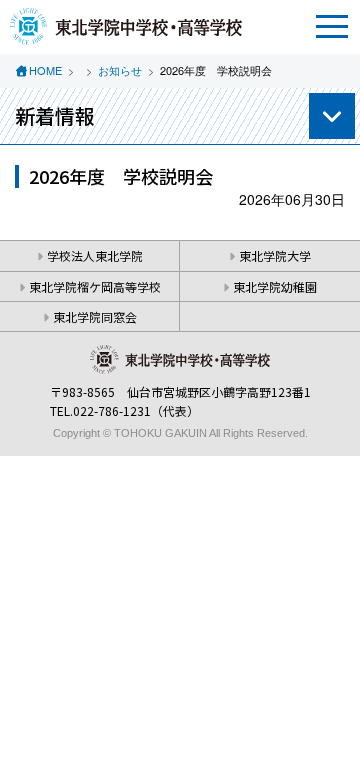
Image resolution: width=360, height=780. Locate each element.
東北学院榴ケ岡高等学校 (95, 286)
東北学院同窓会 (95, 316)
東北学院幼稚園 (275, 286)
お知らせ (120, 70)
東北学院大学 (275, 255)
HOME (45, 70)
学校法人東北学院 (95, 255)
